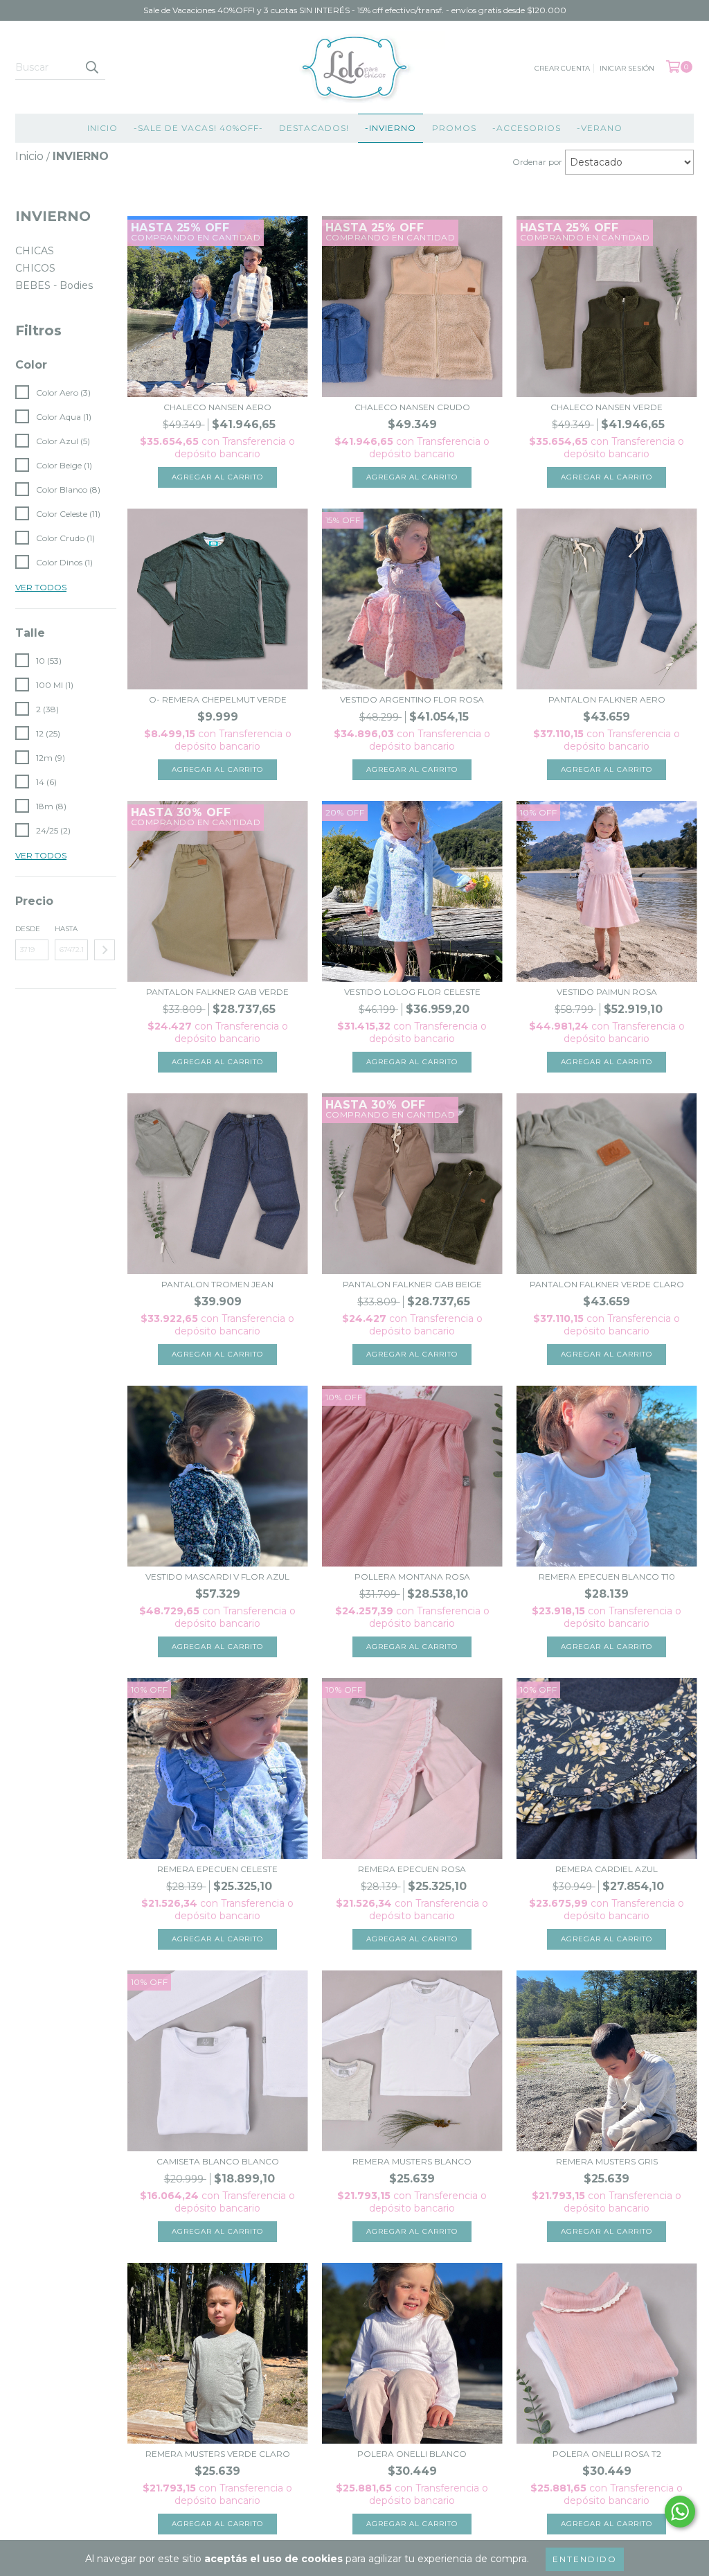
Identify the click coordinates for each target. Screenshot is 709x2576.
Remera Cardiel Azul (607, 1869)
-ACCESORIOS (527, 128)
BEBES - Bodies (54, 285)
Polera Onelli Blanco (412, 2454)
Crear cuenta (562, 68)
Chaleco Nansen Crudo (412, 407)
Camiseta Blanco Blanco (218, 2161)
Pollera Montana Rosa (412, 1577)
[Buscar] (91, 67)
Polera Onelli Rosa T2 (607, 2454)
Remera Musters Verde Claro (218, 2454)
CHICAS (35, 251)
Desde (28, 929)
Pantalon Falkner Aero (607, 699)
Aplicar (105, 950)
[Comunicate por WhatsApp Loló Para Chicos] (680, 2512)
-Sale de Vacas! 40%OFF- (198, 128)
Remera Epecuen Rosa (412, 1869)
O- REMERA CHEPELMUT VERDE (218, 699)
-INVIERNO (391, 128)
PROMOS (454, 128)
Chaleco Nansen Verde (607, 407)
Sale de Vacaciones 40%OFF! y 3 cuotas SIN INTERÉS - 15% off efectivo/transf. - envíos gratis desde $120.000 (355, 10)
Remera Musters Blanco (412, 2161)
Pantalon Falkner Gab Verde (217, 992)
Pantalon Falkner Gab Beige (412, 1284)
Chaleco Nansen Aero (217, 407)
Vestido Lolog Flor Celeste (412, 992)
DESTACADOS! (314, 128)
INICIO (102, 128)
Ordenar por (537, 162)
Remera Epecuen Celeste (217, 1869)
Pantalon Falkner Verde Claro (607, 1284)
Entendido (585, 2559)
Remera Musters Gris (607, 2161)
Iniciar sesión (627, 68)
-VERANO (600, 128)
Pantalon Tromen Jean (217, 1284)
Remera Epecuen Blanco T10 (607, 1577)
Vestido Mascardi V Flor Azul (217, 1577)
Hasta (66, 929)
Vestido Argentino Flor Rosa (412, 699)
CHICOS (35, 268)
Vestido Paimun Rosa (607, 992)
